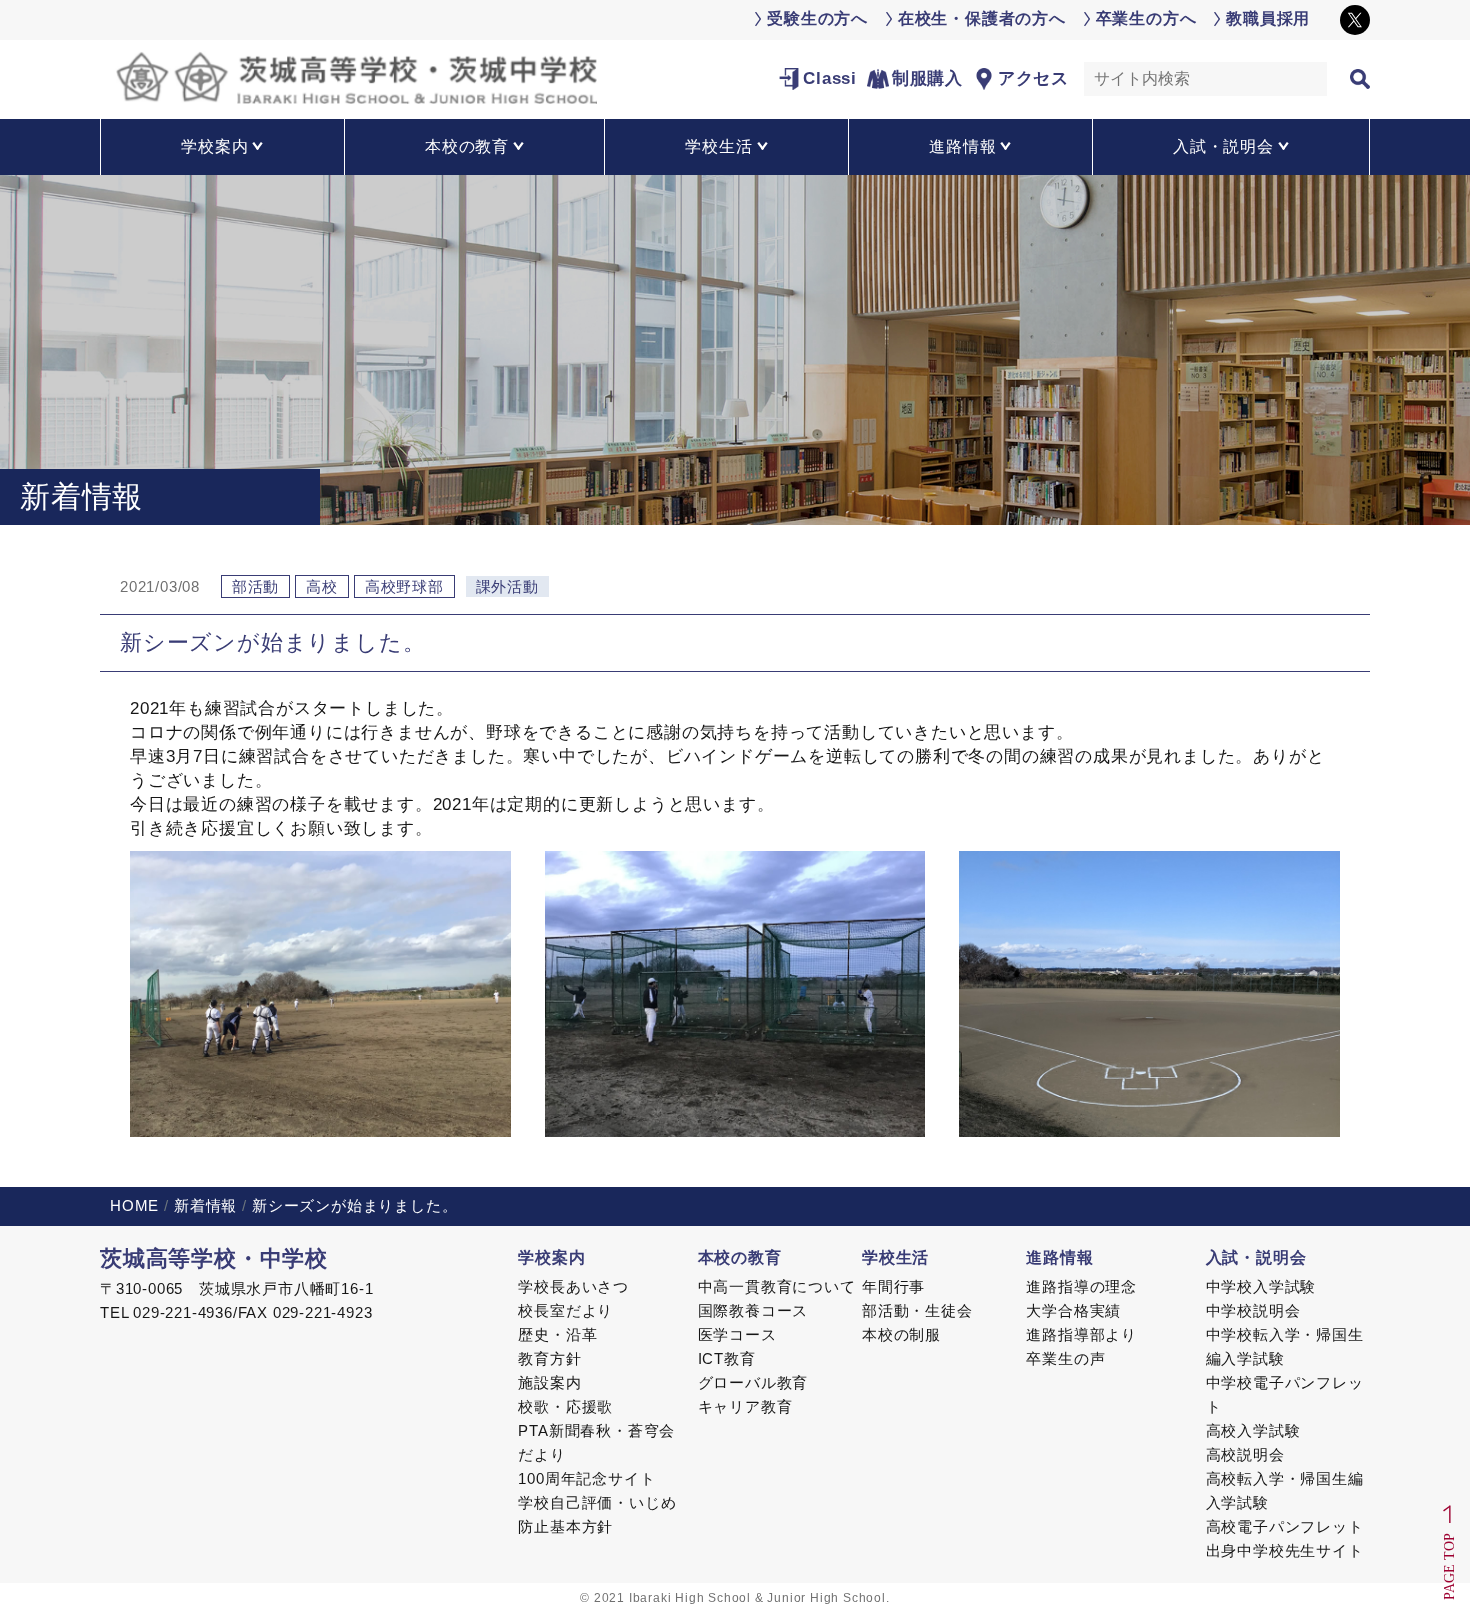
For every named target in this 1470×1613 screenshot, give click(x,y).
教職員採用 (1268, 18)
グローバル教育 (753, 1382)
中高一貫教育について (777, 1286)
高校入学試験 (1253, 1430)
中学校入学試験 (1261, 1286)
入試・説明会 (1256, 1257)
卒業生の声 (1065, 1358)
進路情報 (1059, 1257)
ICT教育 (727, 1358)
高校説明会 (1245, 1454)
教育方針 (549, 1358)
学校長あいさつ (573, 1286)
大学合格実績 (1073, 1310)
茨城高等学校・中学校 (214, 1258)
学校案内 (551, 1257)
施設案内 (549, 1382)
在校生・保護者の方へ (982, 18)
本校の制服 (901, 1334)
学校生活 (895, 1257)
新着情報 (205, 1205)
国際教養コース (753, 1310)
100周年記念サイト (586, 1478)
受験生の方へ (817, 18)
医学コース (737, 1334)
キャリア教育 (745, 1406)
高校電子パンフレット (1285, 1526)
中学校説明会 (1253, 1310)
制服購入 (927, 78)
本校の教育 (740, 1257)
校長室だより (565, 1310)
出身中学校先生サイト (1285, 1550)
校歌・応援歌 (565, 1406)
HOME (134, 1205)
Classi (830, 78)
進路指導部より (1081, 1334)
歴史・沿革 (557, 1334)
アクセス (1033, 78)
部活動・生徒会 (917, 1310)
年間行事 (893, 1286)
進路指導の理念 (1081, 1286)
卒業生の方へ (1146, 18)
